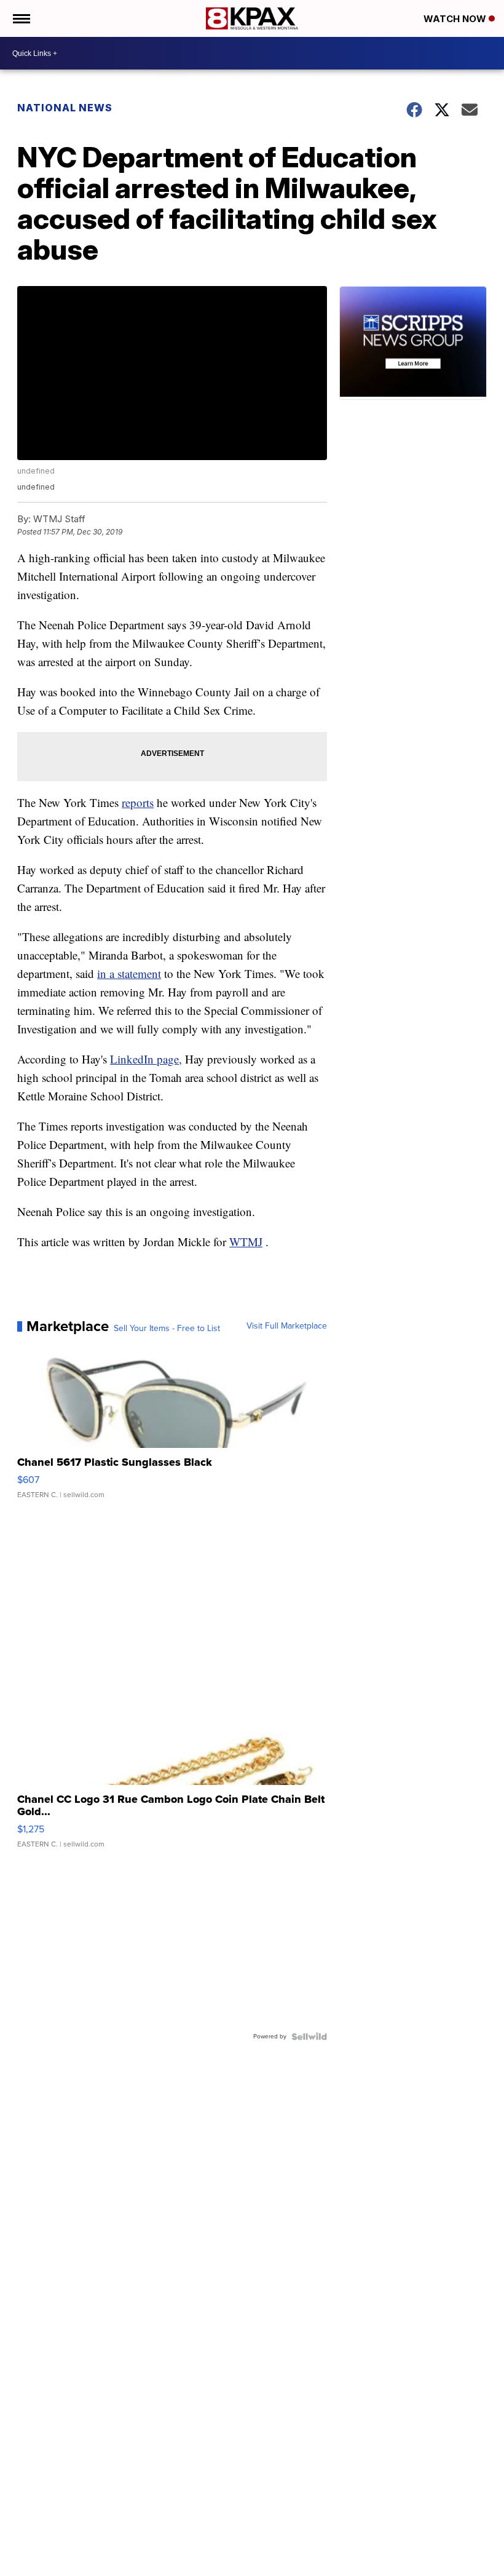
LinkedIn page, (146, 1059)
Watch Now (456, 19)
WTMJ (246, 1242)
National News (65, 108)
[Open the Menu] (21, 18)
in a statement (129, 973)
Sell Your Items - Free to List (167, 1329)
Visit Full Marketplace (287, 1326)
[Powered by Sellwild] (309, 2037)
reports (138, 802)
